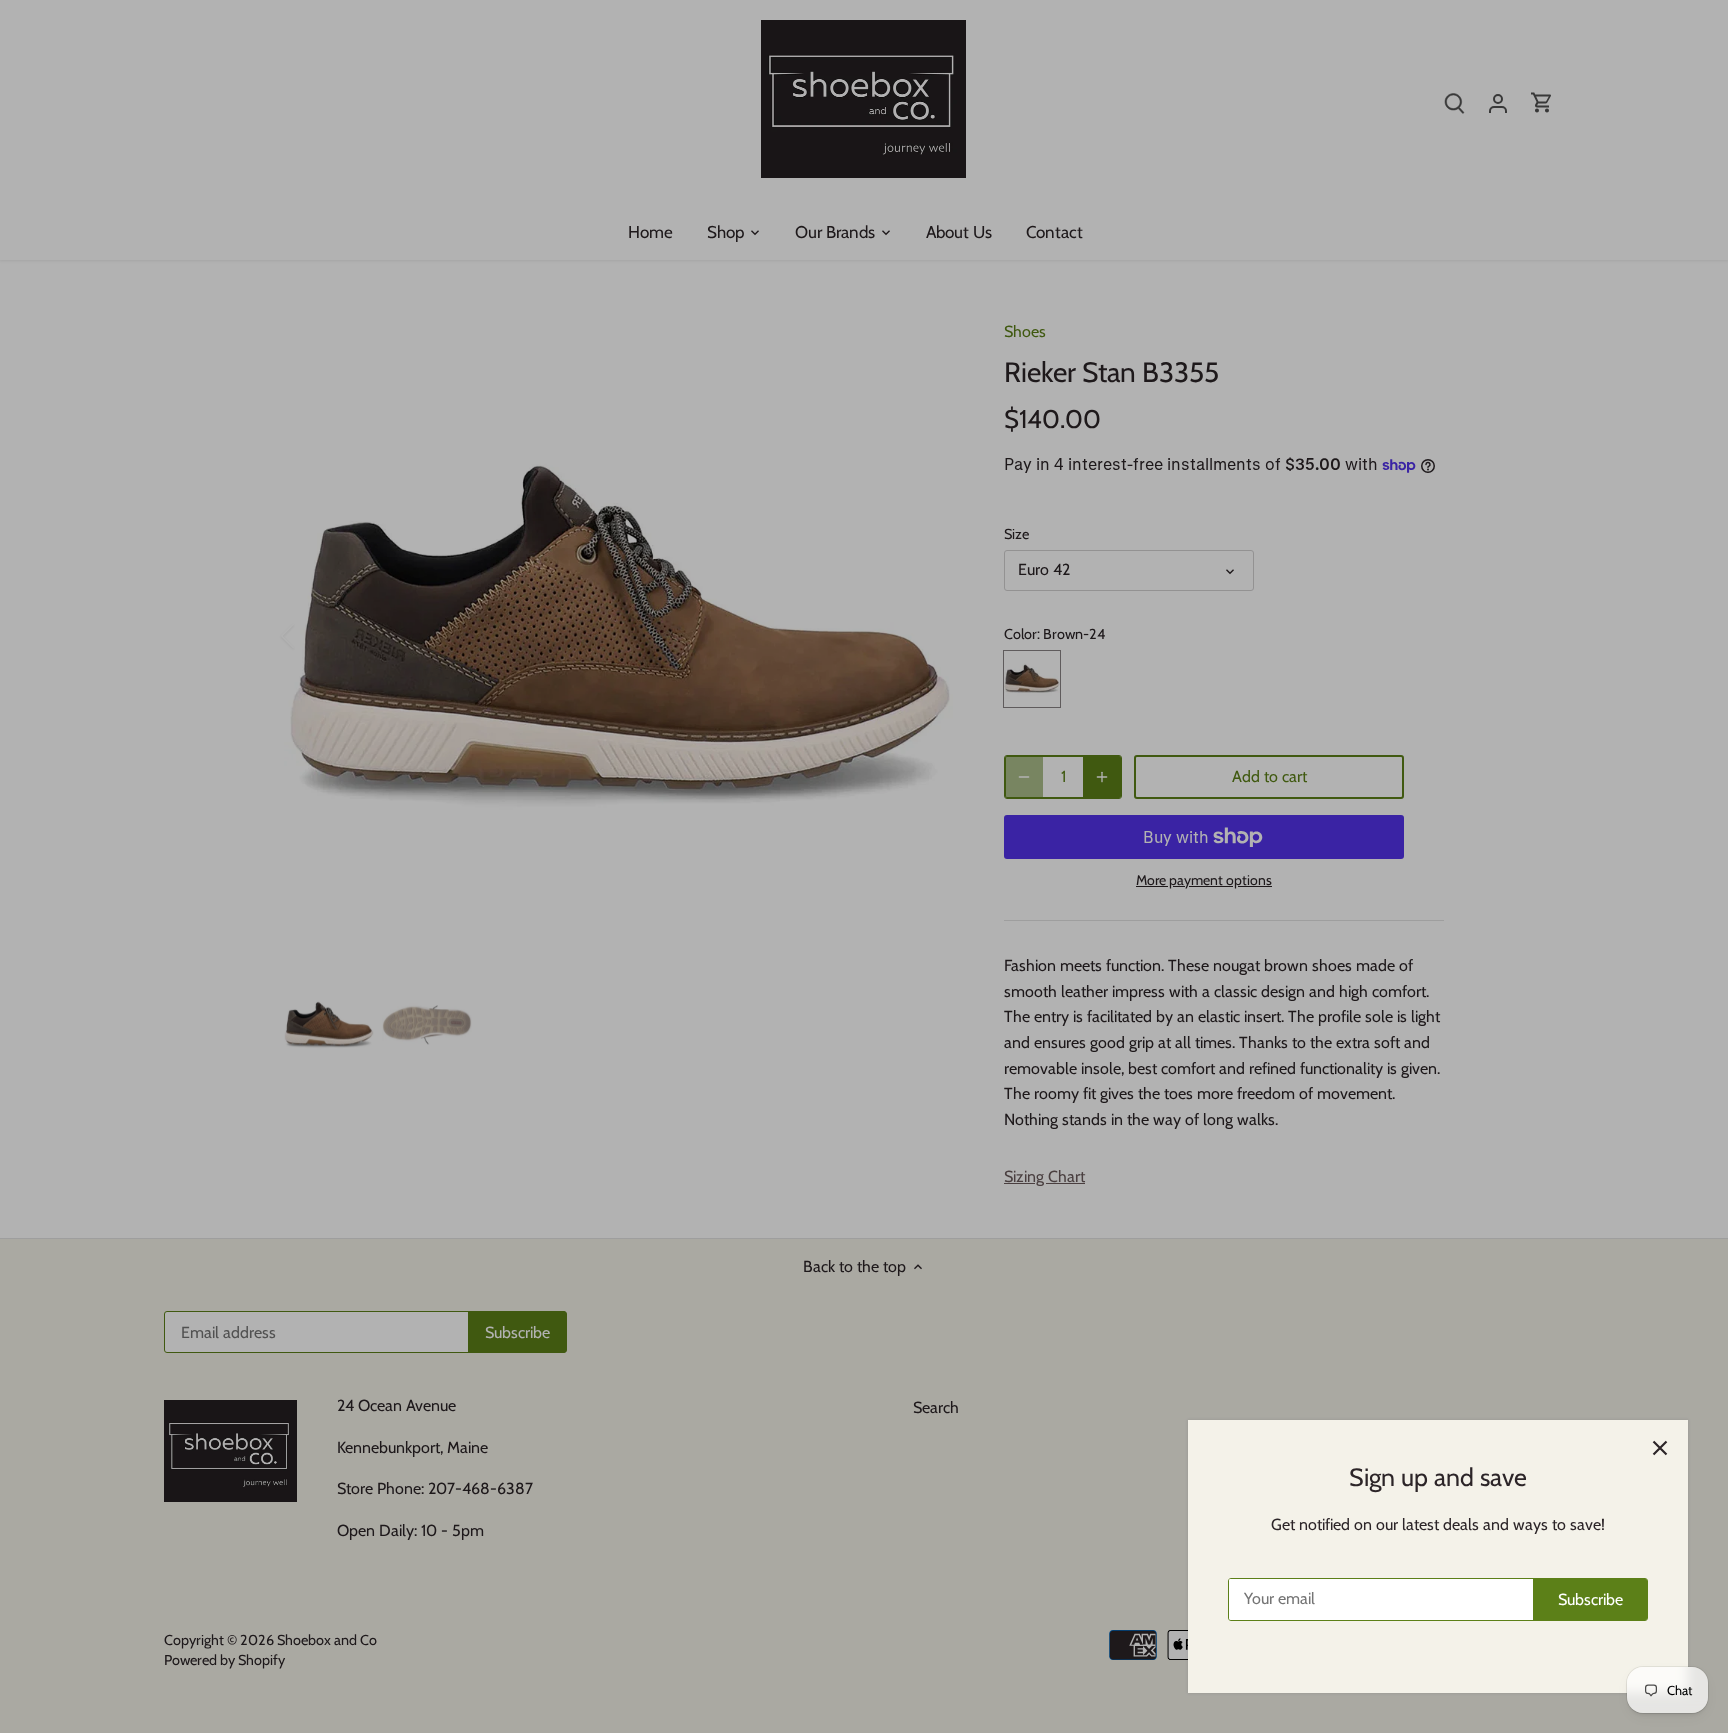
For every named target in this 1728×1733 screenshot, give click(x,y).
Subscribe (1590, 1599)
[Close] (1660, 1448)
